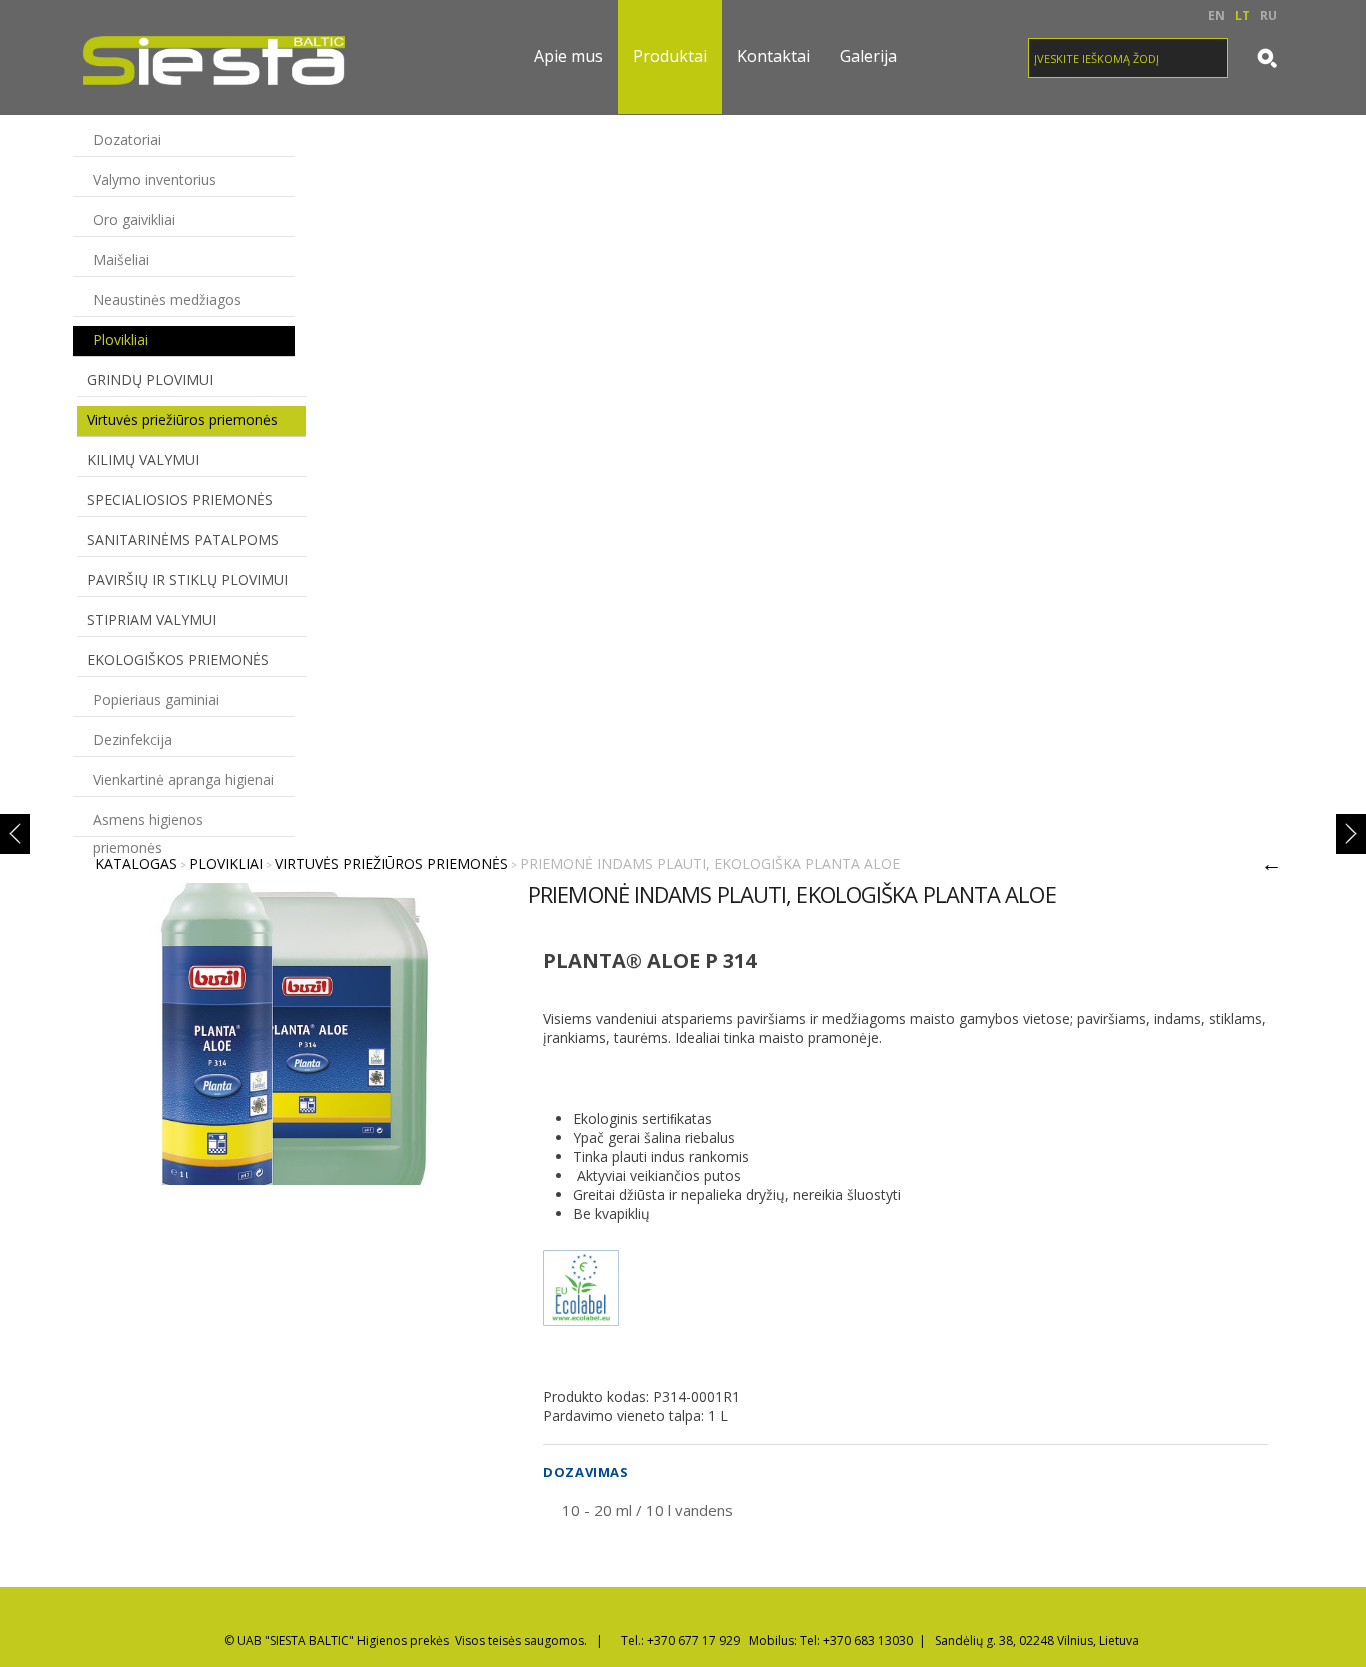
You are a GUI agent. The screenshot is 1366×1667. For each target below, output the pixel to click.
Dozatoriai (127, 139)
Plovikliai (120, 339)
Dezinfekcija (132, 739)
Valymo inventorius (154, 179)
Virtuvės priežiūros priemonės (182, 419)
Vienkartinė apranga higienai (183, 779)
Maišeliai (121, 259)
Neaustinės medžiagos (167, 299)
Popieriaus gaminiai (156, 699)
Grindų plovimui (150, 379)
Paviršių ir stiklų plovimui (187, 579)
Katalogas (136, 863)
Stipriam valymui (151, 619)
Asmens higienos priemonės (148, 823)
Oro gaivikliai (134, 219)
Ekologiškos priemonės (178, 659)
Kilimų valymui (143, 459)
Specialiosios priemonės (180, 499)
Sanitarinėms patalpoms (183, 539)
